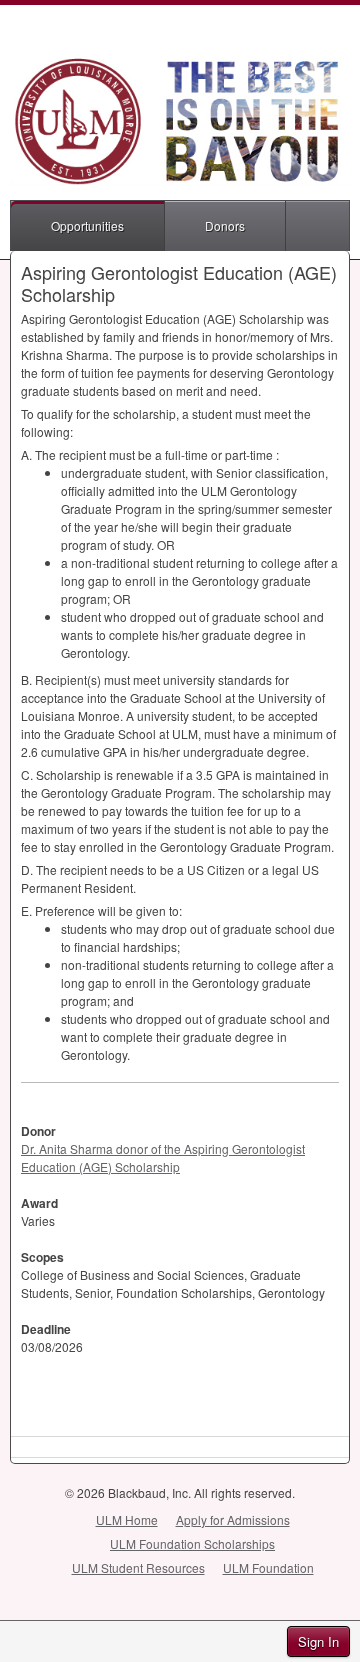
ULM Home (127, 1519)
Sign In (318, 1641)
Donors (225, 225)
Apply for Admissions (233, 1519)
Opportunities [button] (87, 225)
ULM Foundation (268, 1567)
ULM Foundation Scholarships (192, 1543)
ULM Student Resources (138, 1567)
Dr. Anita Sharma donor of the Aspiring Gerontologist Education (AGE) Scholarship (163, 1157)
